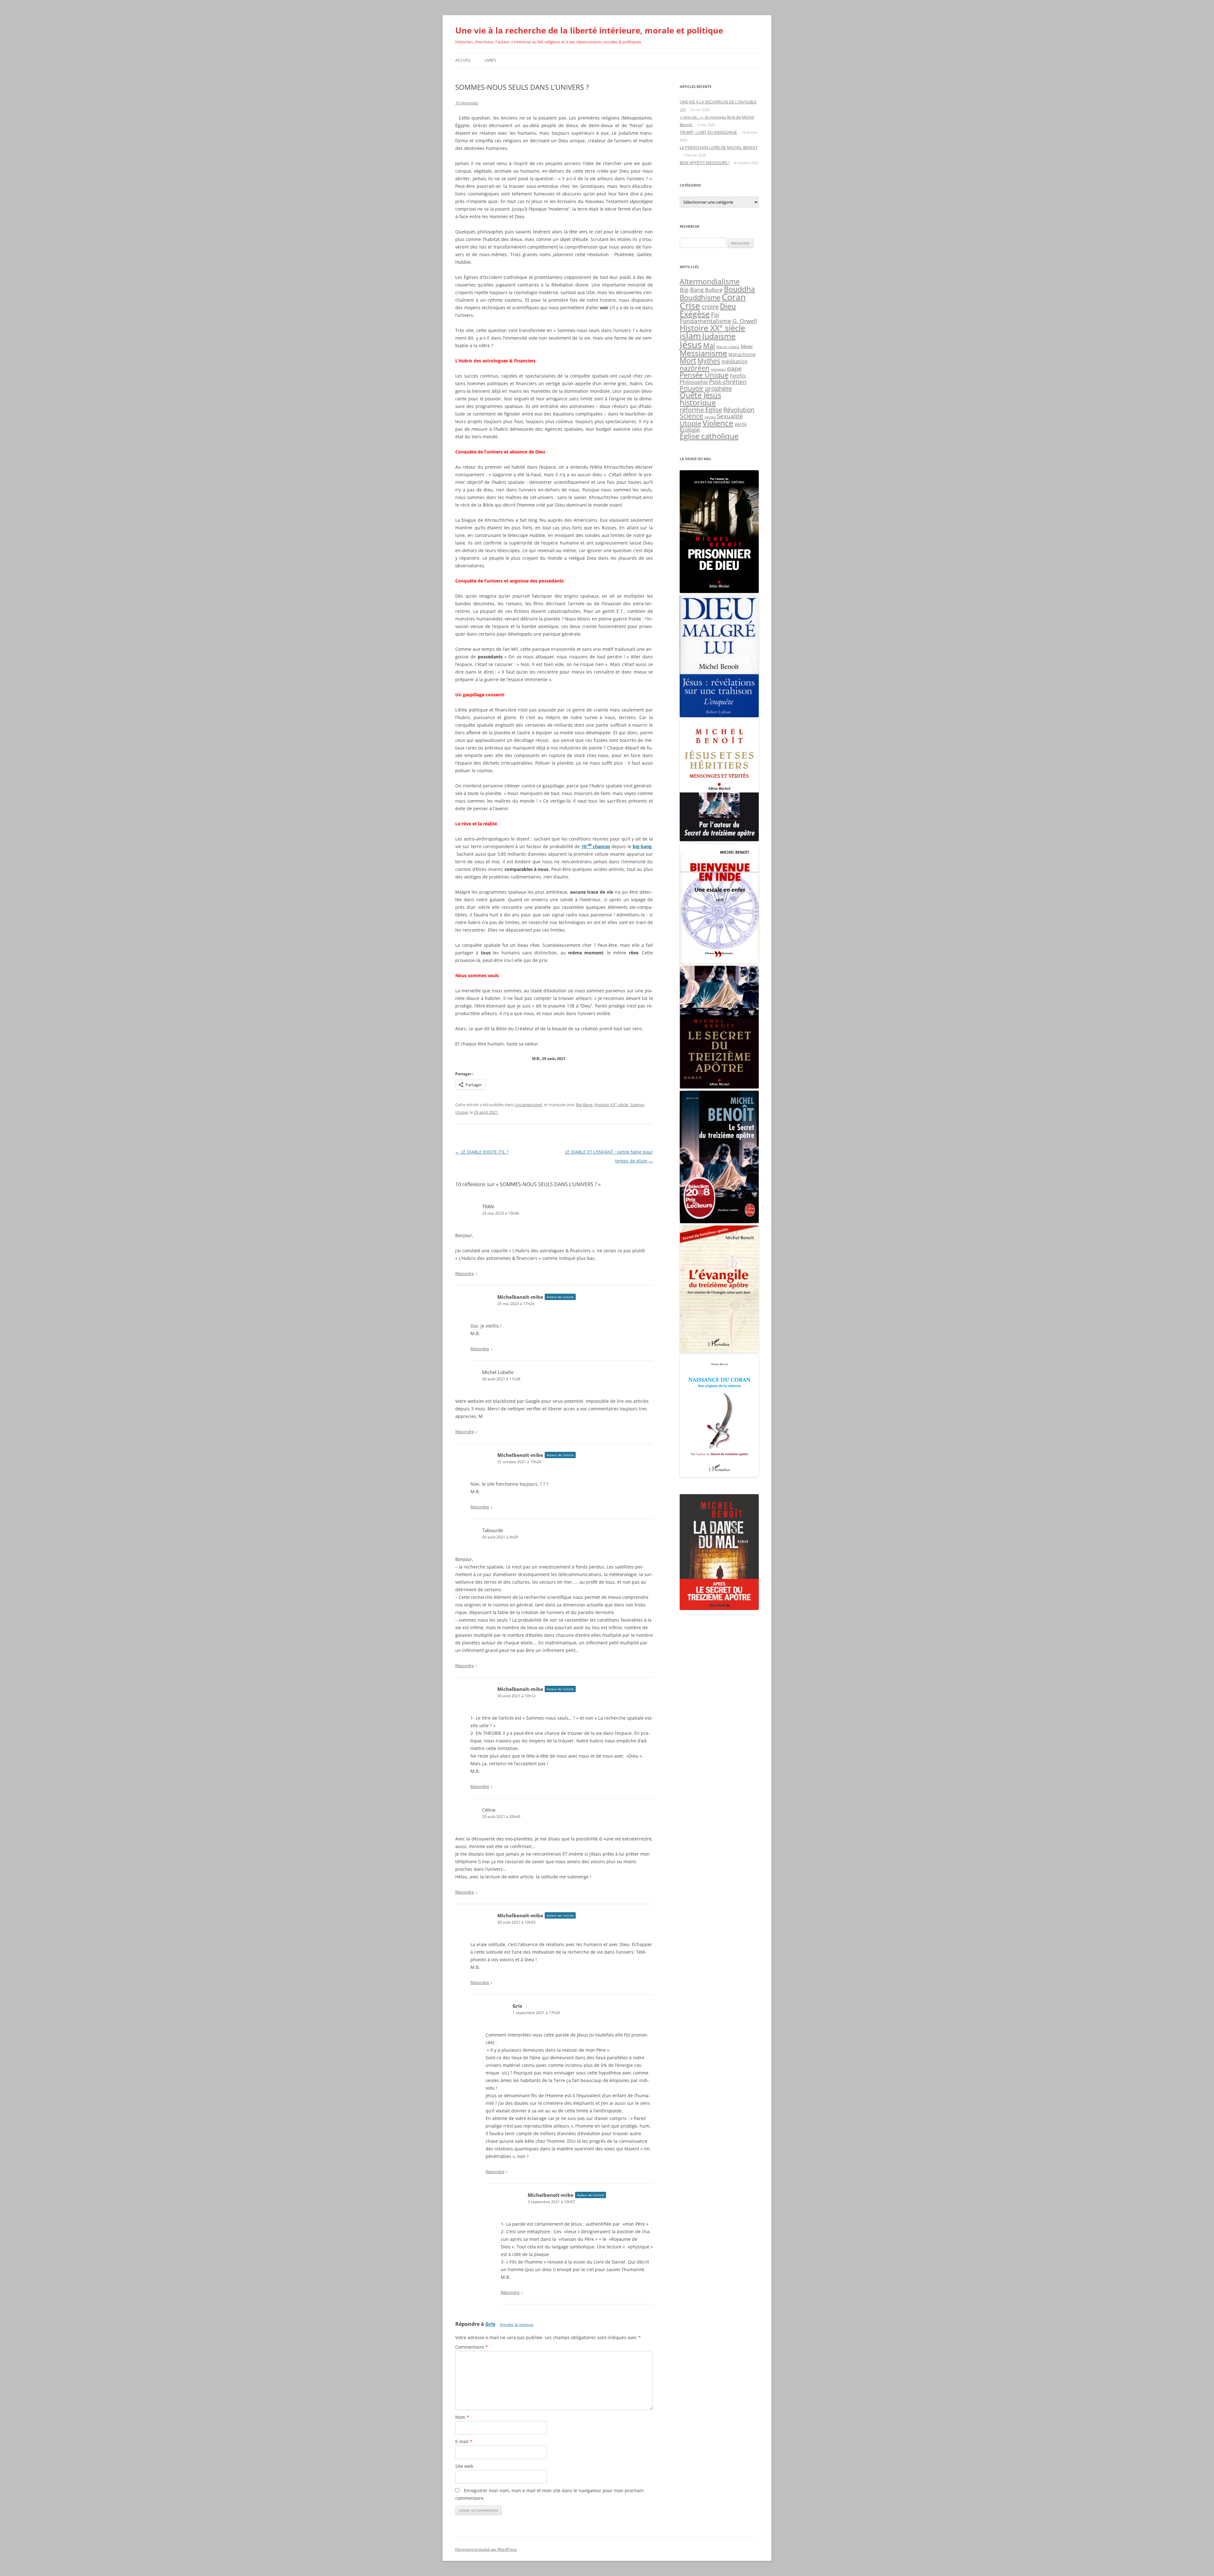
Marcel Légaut (728, 347)
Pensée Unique (704, 375)
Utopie (462, 1112)
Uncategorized (528, 1105)
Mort (688, 361)
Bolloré (714, 290)
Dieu (728, 306)
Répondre (465, 1273)
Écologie (690, 430)
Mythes (709, 361)
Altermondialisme (710, 282)
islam (690, 336)
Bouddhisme (700, 297)
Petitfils (738, 376)
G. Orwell (745, 321)
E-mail (464, 2441)
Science (637, 1105)
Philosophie (694, 382)
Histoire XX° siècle (611, 1105)
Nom (462, 2417)
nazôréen (695, 368)
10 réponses (467, 103)
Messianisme (703, 353)
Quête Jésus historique (700, 399)
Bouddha (739, 289)
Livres (491, 60)
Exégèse (695, 314)
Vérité (741, 424)
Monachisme (742, 354)
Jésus (691, 345)
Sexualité (730, 416)
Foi (715, 315)
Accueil (463, 60)
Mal (709, 345)
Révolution (739, 410)
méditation (735, 361)
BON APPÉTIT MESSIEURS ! (705, 163)
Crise (690, 305)
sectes (710, 417)
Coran (734, 297)
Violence (718, 423)
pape (734, 368)
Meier (747, 346)
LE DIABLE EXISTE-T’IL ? (482, 1152)
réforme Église (701, 410)
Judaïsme (719, 336)
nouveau (718, 369)
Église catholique (709, 436)
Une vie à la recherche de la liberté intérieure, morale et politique (589, 30)
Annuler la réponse (517, 2324)
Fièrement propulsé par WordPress (486, 2549)
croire (710, 307)
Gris (490, 2324)
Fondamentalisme (705, 321)
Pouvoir (692, 388)
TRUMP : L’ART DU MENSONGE (708, 132)
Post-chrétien (728, 382)
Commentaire (472, 2347)
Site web (464, 2466)
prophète (718, 388)
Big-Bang (584, 1105)
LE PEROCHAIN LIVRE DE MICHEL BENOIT (719, 147)
